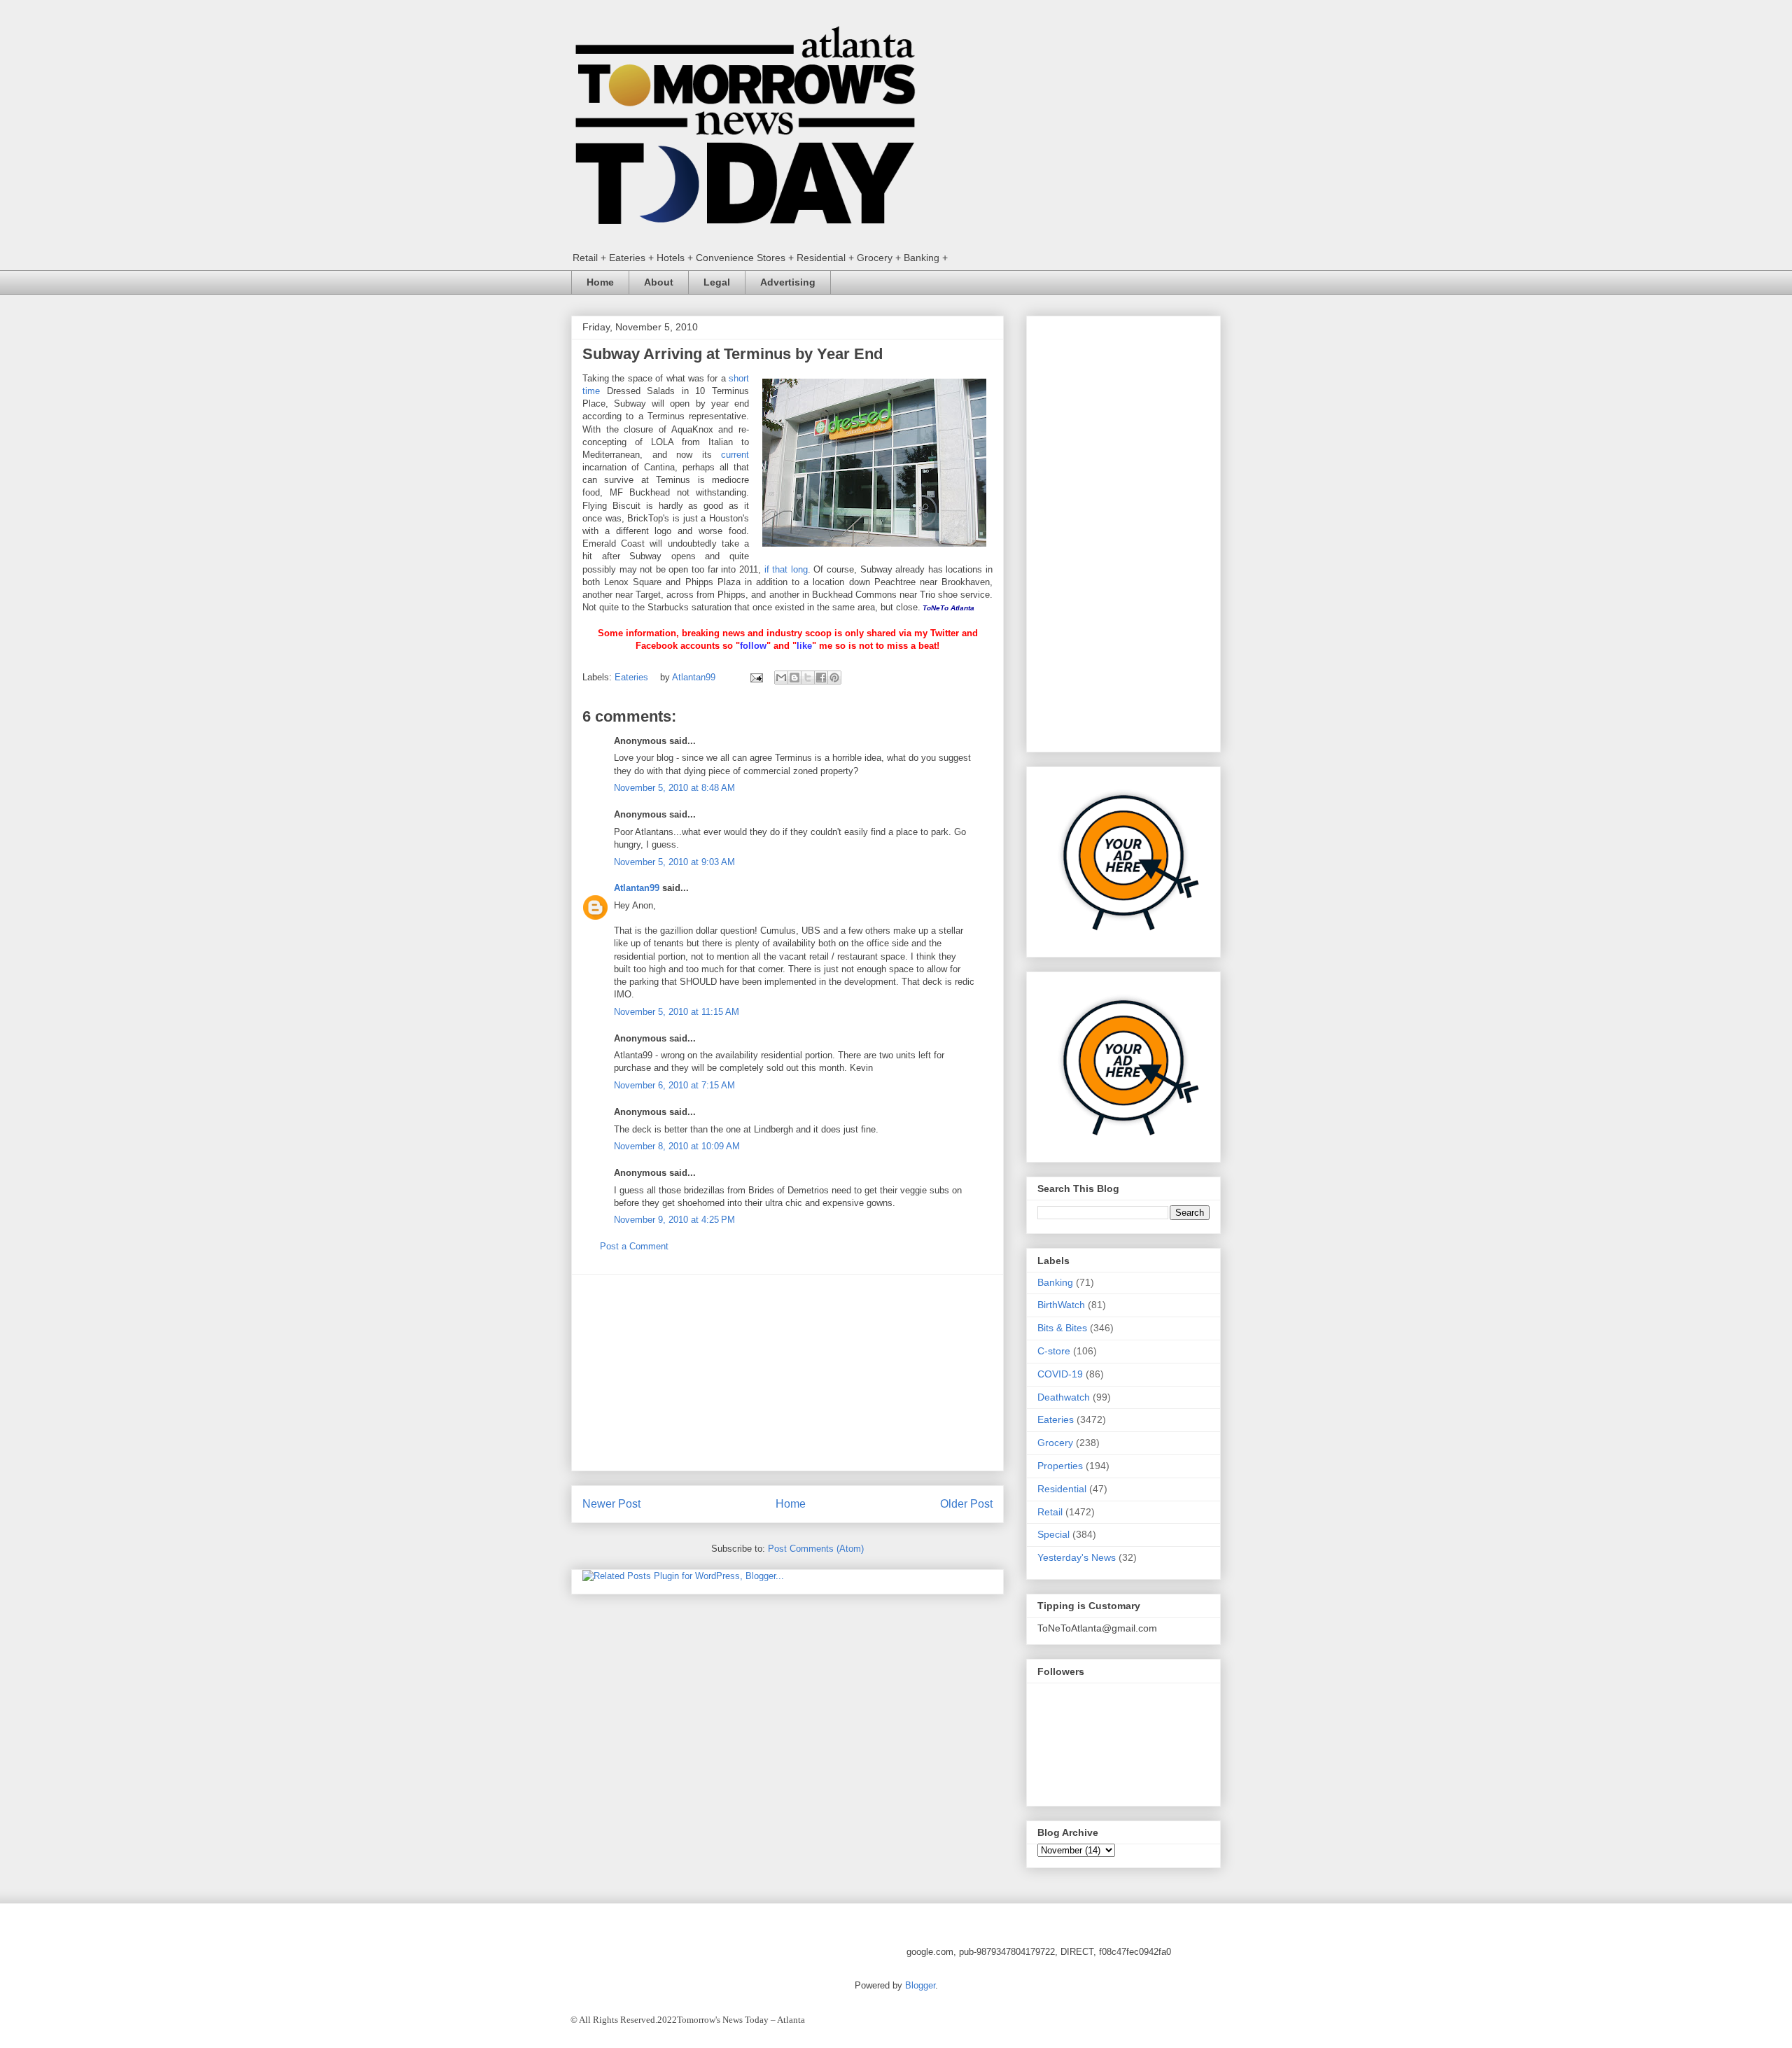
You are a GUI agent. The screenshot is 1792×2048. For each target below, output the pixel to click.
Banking (1055, 1282)
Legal (717, 282)
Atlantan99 (695, 677)
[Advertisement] (787, 1373)
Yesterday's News (1077, 1557)
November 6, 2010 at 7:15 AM (674, 1085)
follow (753, 646)
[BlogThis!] (794, 678)
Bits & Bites (1062, 1328)
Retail (1050, 1512)
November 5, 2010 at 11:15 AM (677, 1012)
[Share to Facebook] (821, 678)
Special (1053, 1534)
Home (600, 282)
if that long (786, 569)
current (735, 455)
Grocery (1055, 1443)
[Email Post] (756, 677)
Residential (1062, 1489)
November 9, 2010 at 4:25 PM (674, 1220)
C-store (1054, 1351)
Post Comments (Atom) (816, 1549)
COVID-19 (1060, 1374)
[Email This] (781, 678)
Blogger (920, 1985)
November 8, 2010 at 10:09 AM (677, 1146)
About (659, 282)
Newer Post (611, 1504)
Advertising (788, 282)
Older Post (966, 1504)
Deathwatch (1064, 1397)
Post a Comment (634, 1246)
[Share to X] (808, 678)
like (804, 646)
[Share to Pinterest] (834, 678)
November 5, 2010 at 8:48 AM (674, 788)
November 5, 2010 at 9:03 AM (674, 862)
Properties (1060, 1466)
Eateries (631, 677)
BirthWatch (1061, 1305)
